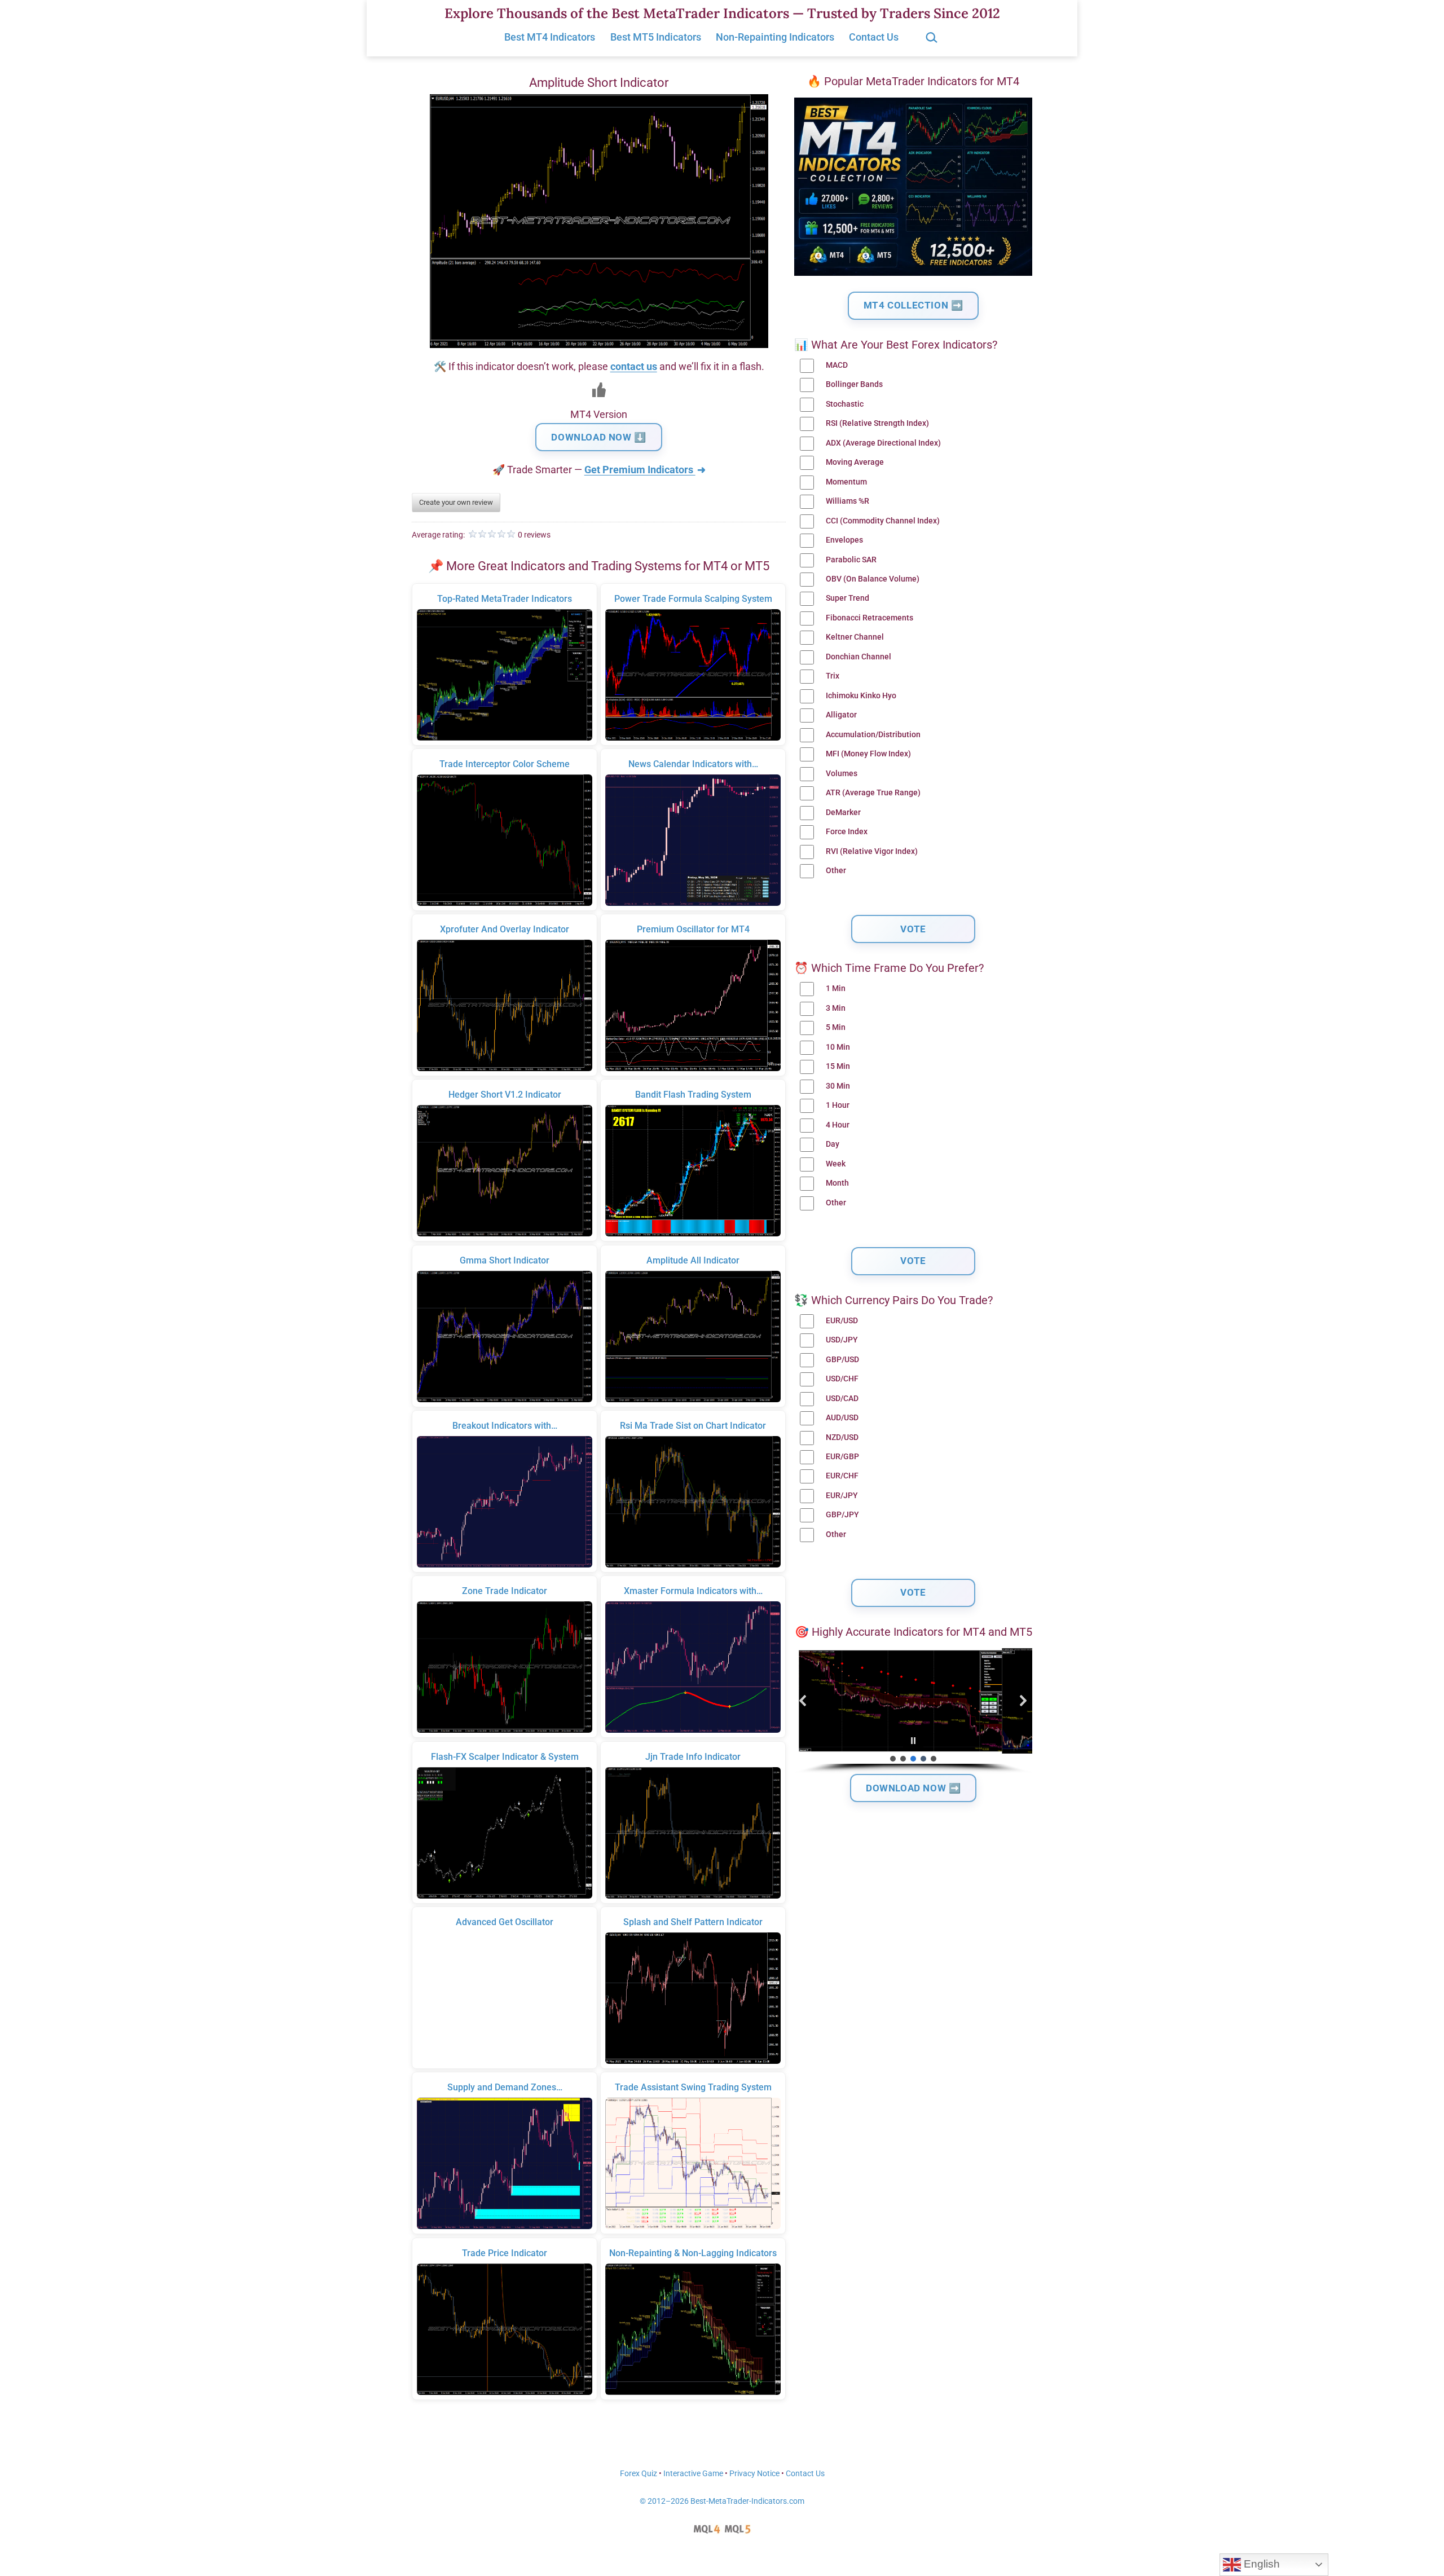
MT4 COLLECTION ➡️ (913, 305)
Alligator (841, 715)
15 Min (838, 1066)
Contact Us (874, 37)
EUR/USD (842, 1321)
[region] (913, 1711)
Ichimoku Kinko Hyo (861, 696)
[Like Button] (599, 390)
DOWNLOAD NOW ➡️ (913, 1788)
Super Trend (848, 598)
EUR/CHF (842, 1476)
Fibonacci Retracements (870, 618)
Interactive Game (693, 2474)
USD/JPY (842, 1340)
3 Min (836, 1008)
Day (833, 1144)
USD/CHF (842, 1379)
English (1260, 2564)
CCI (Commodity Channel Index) (883, 521)
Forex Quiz (639, 2474)
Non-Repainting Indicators (775, 37)
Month (837, 1183)
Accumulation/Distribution (873, 735)
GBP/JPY (842, 1515)
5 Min (836, 1027)
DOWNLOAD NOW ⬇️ (598, 437)
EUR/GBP (842, 1457)
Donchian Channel (859, 657)
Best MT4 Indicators (550, 37)
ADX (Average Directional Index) (883, 443)
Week (836, 1164)
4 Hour (838, 1125)
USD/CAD (842, 1399)
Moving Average (855, 462)
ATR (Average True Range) (873, 793)
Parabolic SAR (851, 560)
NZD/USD (842, 1437)
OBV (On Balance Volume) (873, 579)
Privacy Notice (754, 2474)
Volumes (842, 774)
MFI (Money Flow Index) (868, 754)
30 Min (838, 1086)
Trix (833, 676)
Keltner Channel (855, 637)
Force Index (847, 832)
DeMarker (843, 813)
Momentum (846, 482)
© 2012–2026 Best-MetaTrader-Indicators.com (722, 2501)
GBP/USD (842, 1360)
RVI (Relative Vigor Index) (872, 851)
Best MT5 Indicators (656, 37)
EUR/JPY (842, 1496)
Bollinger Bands (854, 384)
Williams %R (848, 501)
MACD (837, 365)
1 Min (836, 988)
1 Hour (838, 1105)
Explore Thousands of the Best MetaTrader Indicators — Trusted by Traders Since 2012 (722, 13)
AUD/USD (842, 1418)
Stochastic (845, 404)
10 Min (838, 1047)
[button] (803, 1701)
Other (836, 871)
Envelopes (844, 540)
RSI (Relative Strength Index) (877, 423)
